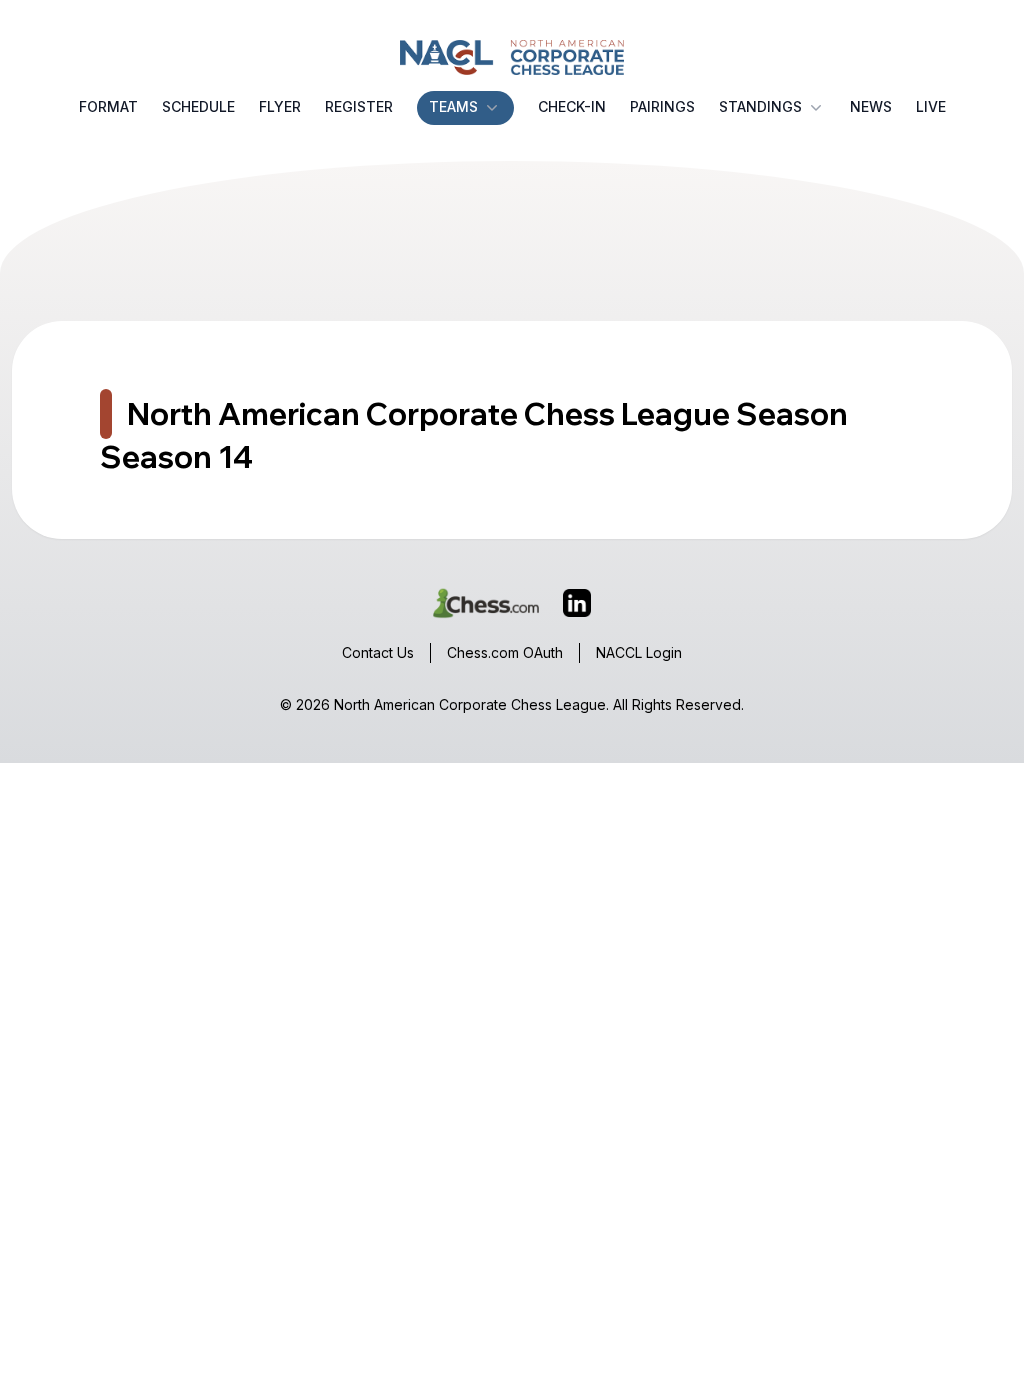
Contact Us (378, 652)
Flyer (280, 106)
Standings (760, 106)
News (871, 106)
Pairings (662, 106)
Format (108, 106)
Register (359, 106)
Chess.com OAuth (505, 652)
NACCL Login (639, 652)
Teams (453, 106)
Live (931, 106)
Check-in (572, 106)
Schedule (198, 106)
